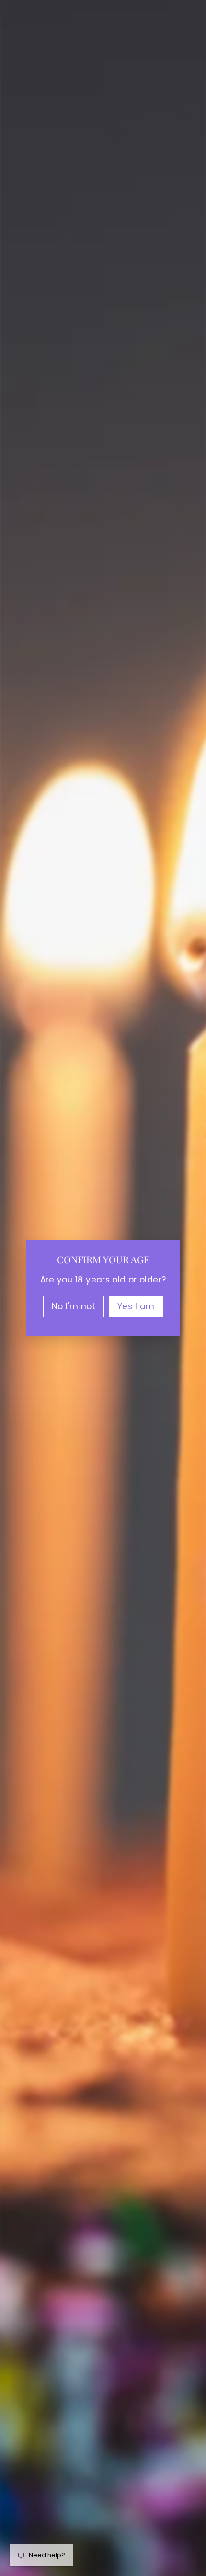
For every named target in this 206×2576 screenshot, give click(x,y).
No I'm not (74, 1306)
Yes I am (136, 1306)
